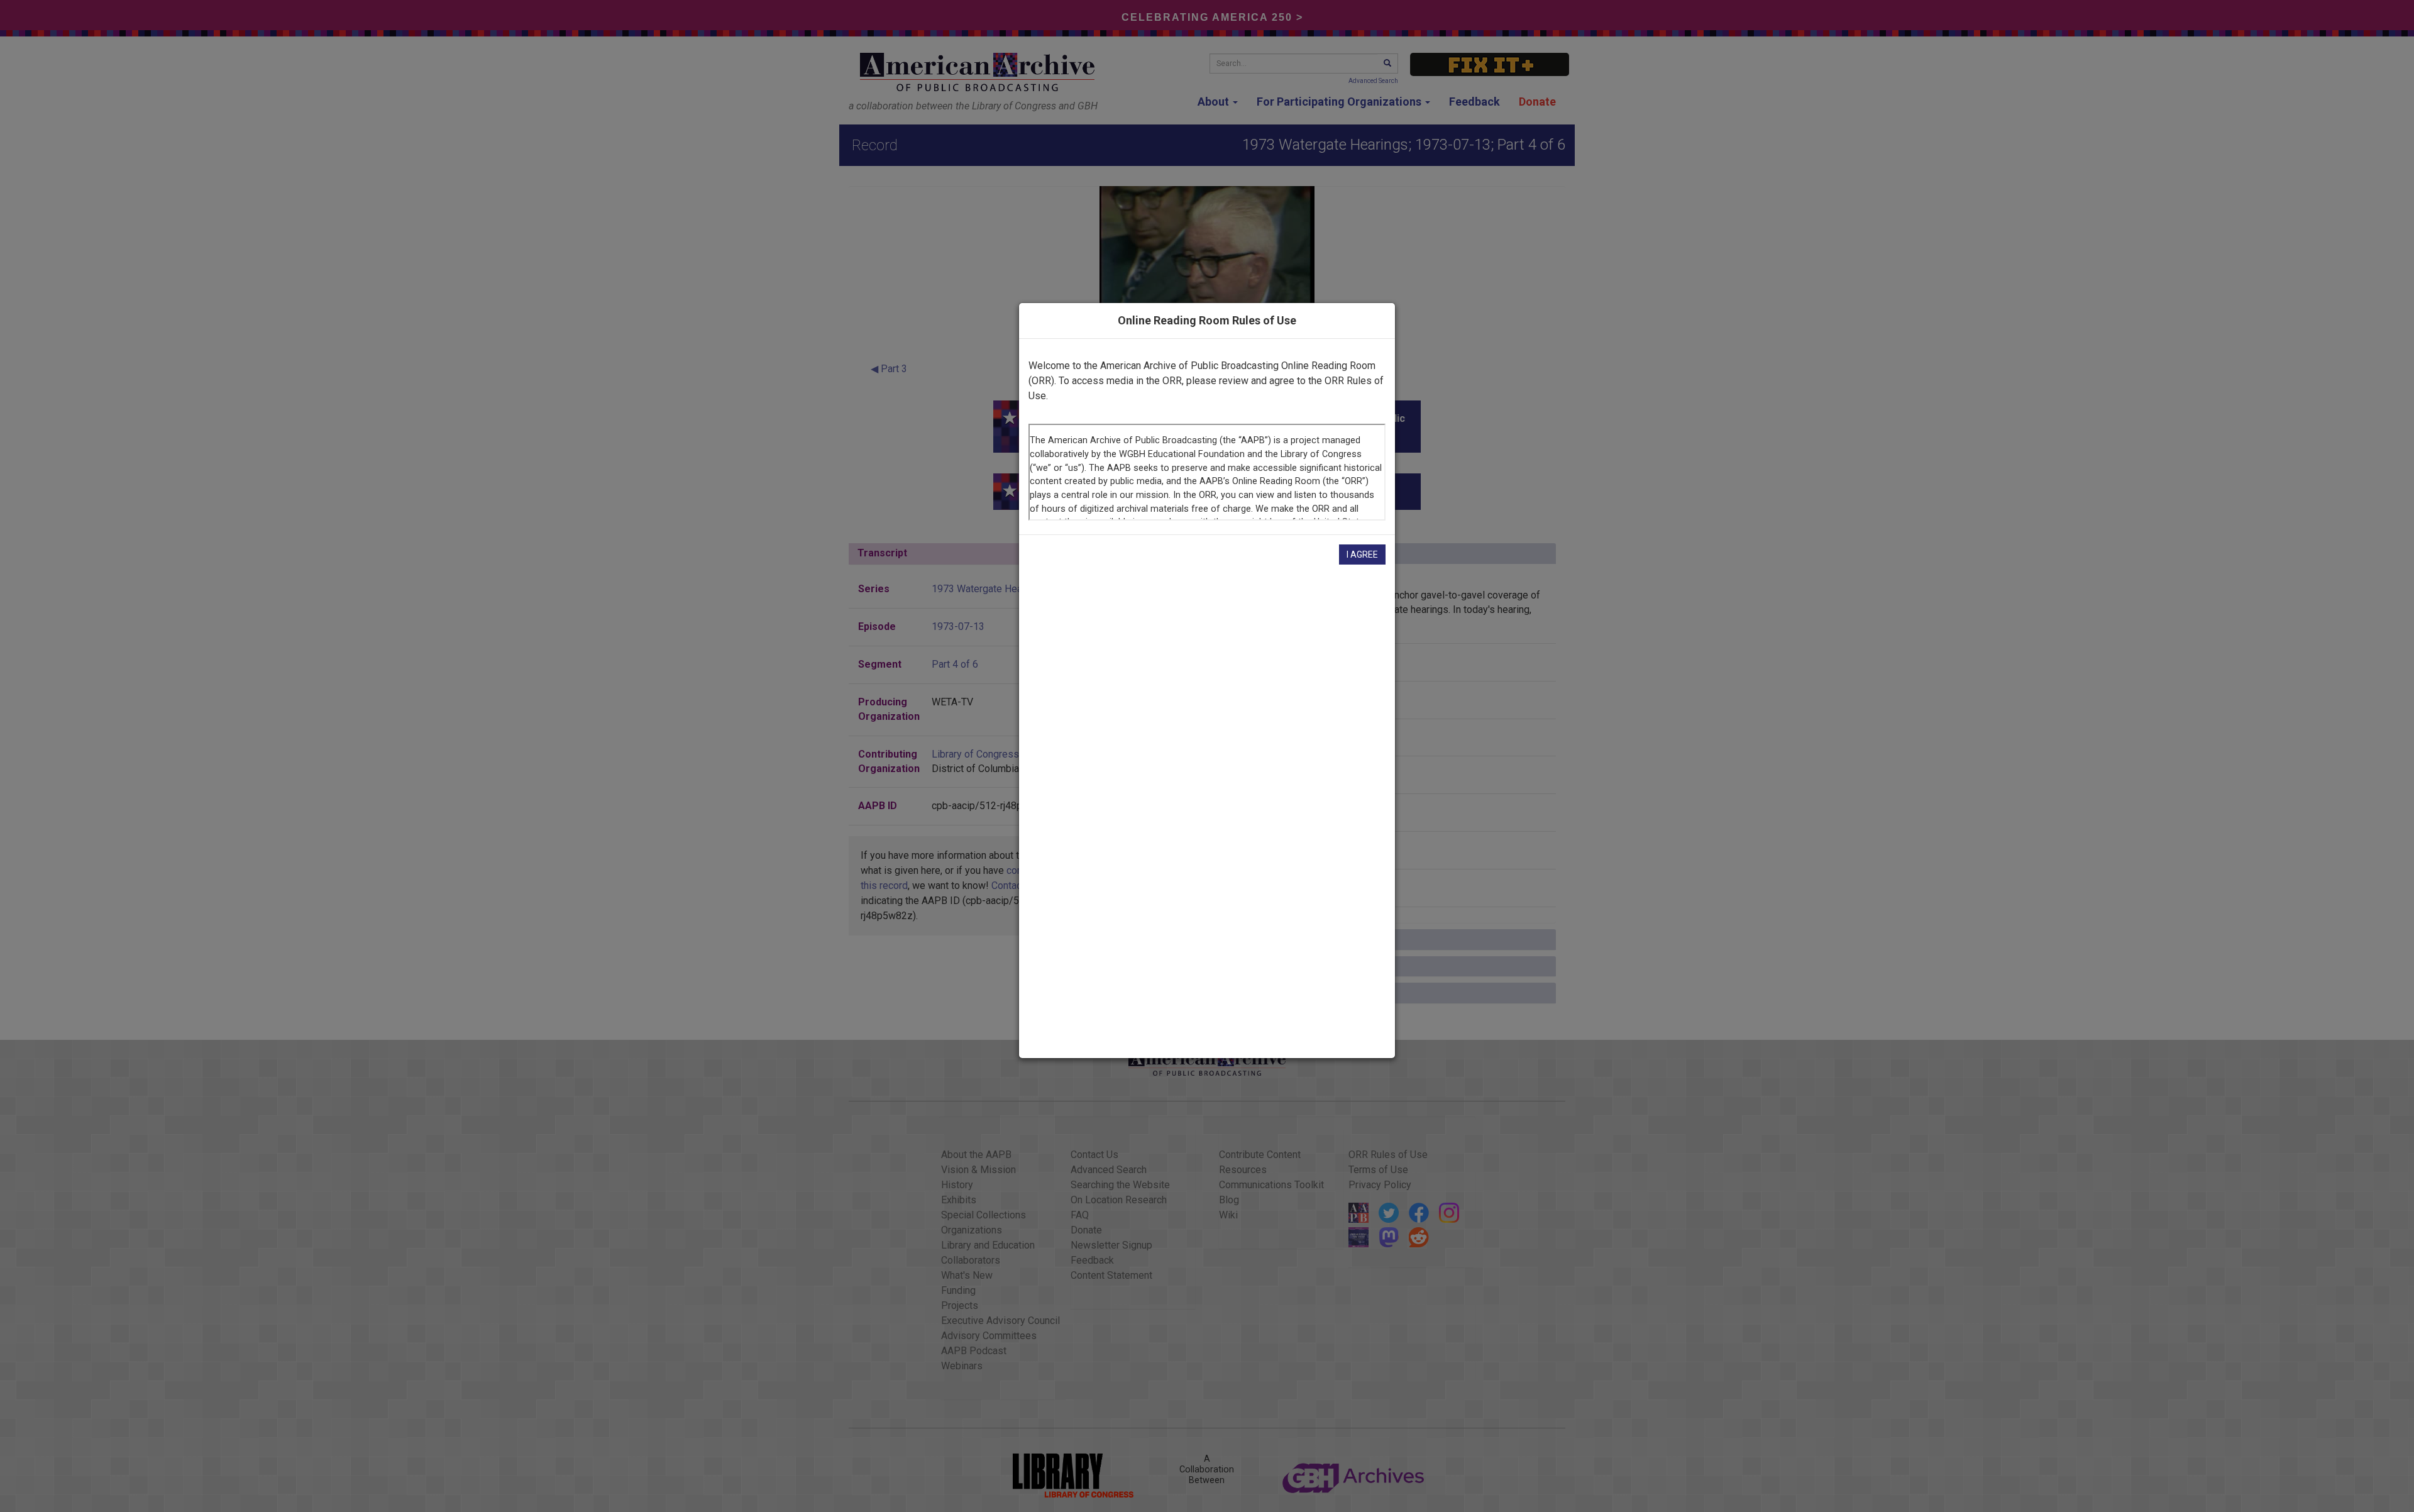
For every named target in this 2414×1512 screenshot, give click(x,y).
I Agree (1362, 555)
